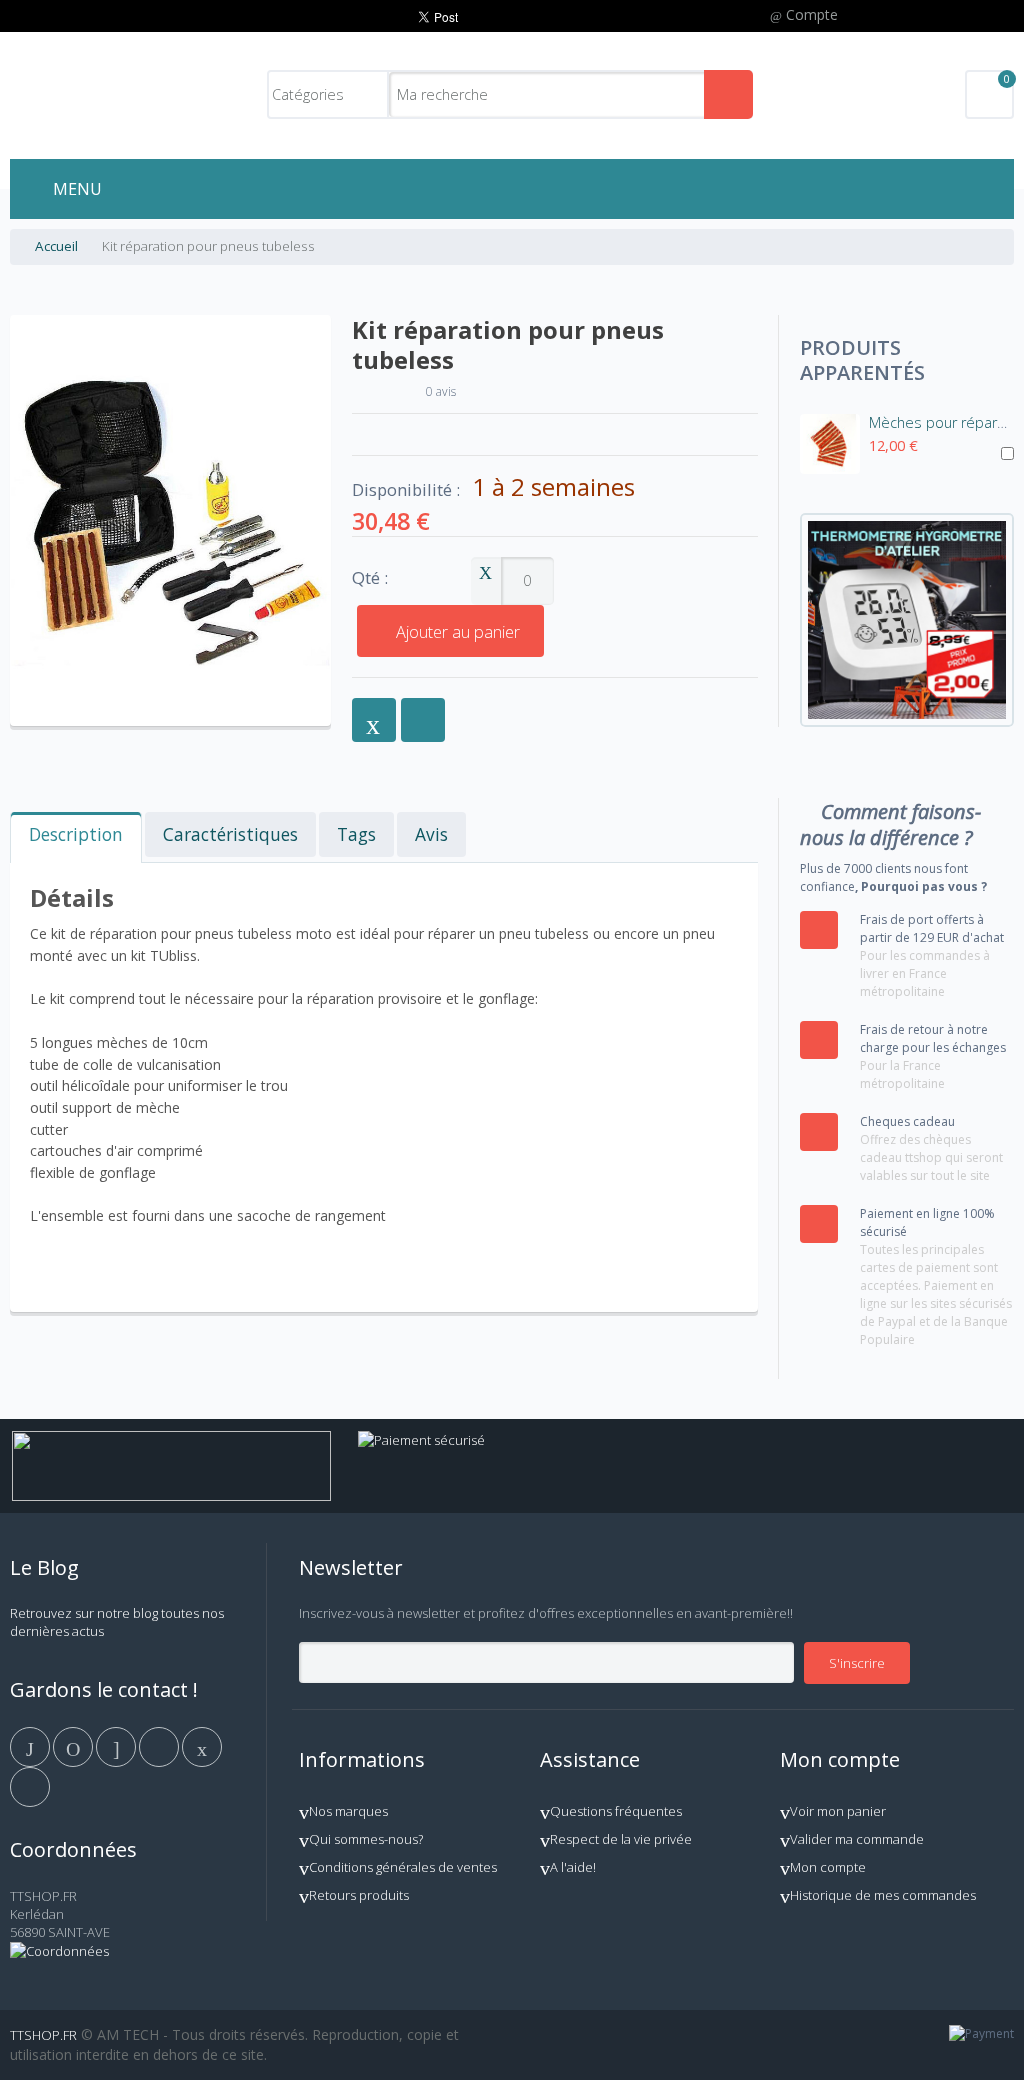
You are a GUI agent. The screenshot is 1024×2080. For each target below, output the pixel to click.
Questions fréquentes (616, 1811)
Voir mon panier (838, 1811)
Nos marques (348, 1811)
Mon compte (828, 1867)
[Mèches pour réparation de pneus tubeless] (830, 444)
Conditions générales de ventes (403, 1867)
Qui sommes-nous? (366, 1839)
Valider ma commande (857, 1839)
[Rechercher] (728, 94)
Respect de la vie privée (621, 1839)
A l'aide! (573, 1867)
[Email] (202, 1746)
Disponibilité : (406, 490)
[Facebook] (31, 1746)
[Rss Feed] (30, 1786)
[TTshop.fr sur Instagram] (160, 1746)
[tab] (76, 837)
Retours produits (359, 1895)
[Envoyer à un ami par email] (374, 720)
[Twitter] (74, 1746)
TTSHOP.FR (43, 2035)
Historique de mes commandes (883, 1895)
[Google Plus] (117, 1746)
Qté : (370, 578)
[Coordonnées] (59, 1951)
